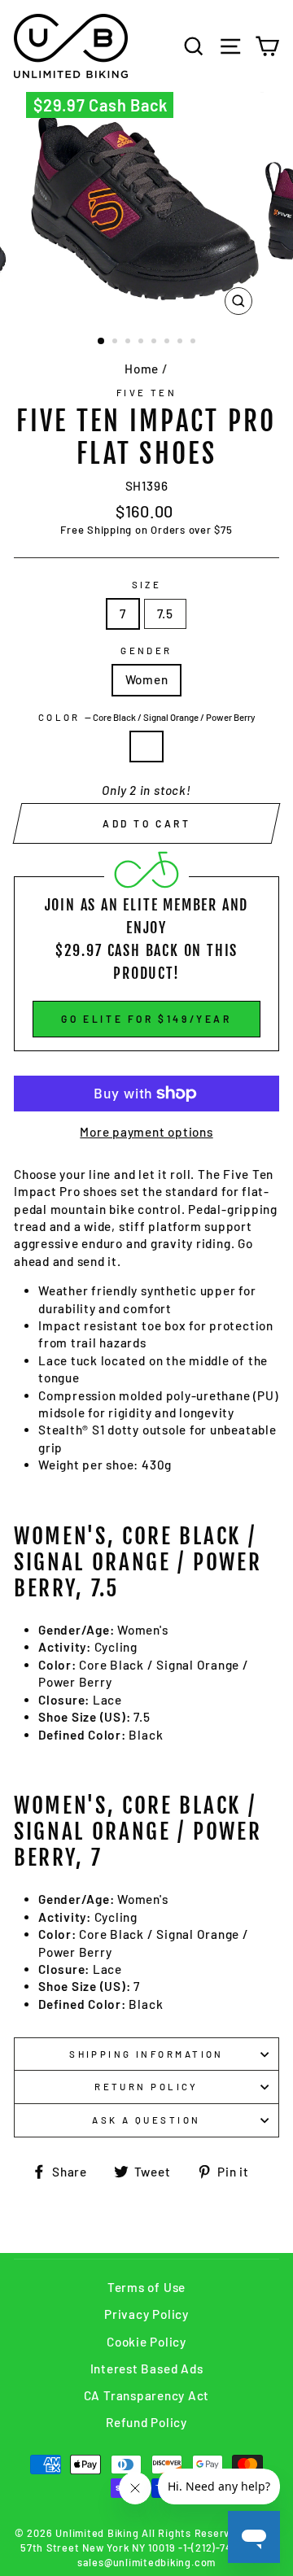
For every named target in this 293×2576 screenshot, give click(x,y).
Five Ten (147, 393)
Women (147, 679)
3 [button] (129, 343)
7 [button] (181, 343)
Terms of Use (146, 2287)
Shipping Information (146, 2054)
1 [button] (102, 342)
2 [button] (116, 343)
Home (142, 369)
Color (147, 717)
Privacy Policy (146, 2314)
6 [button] (168, 343)
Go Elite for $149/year (146, 1019)
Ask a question (146, 2120)
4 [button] (142, 343)
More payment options (146, 1132)
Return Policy (146, 2087)
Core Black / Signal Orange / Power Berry (146, 747)
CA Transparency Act (147, 2395)
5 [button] (155, 343)
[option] (146, 207)
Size (147, 585)
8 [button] (195, 343)
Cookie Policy (146, 2342)
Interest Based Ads (147, 2369)
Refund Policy (146, 2422)
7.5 (165, 613)
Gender (146, 651)
